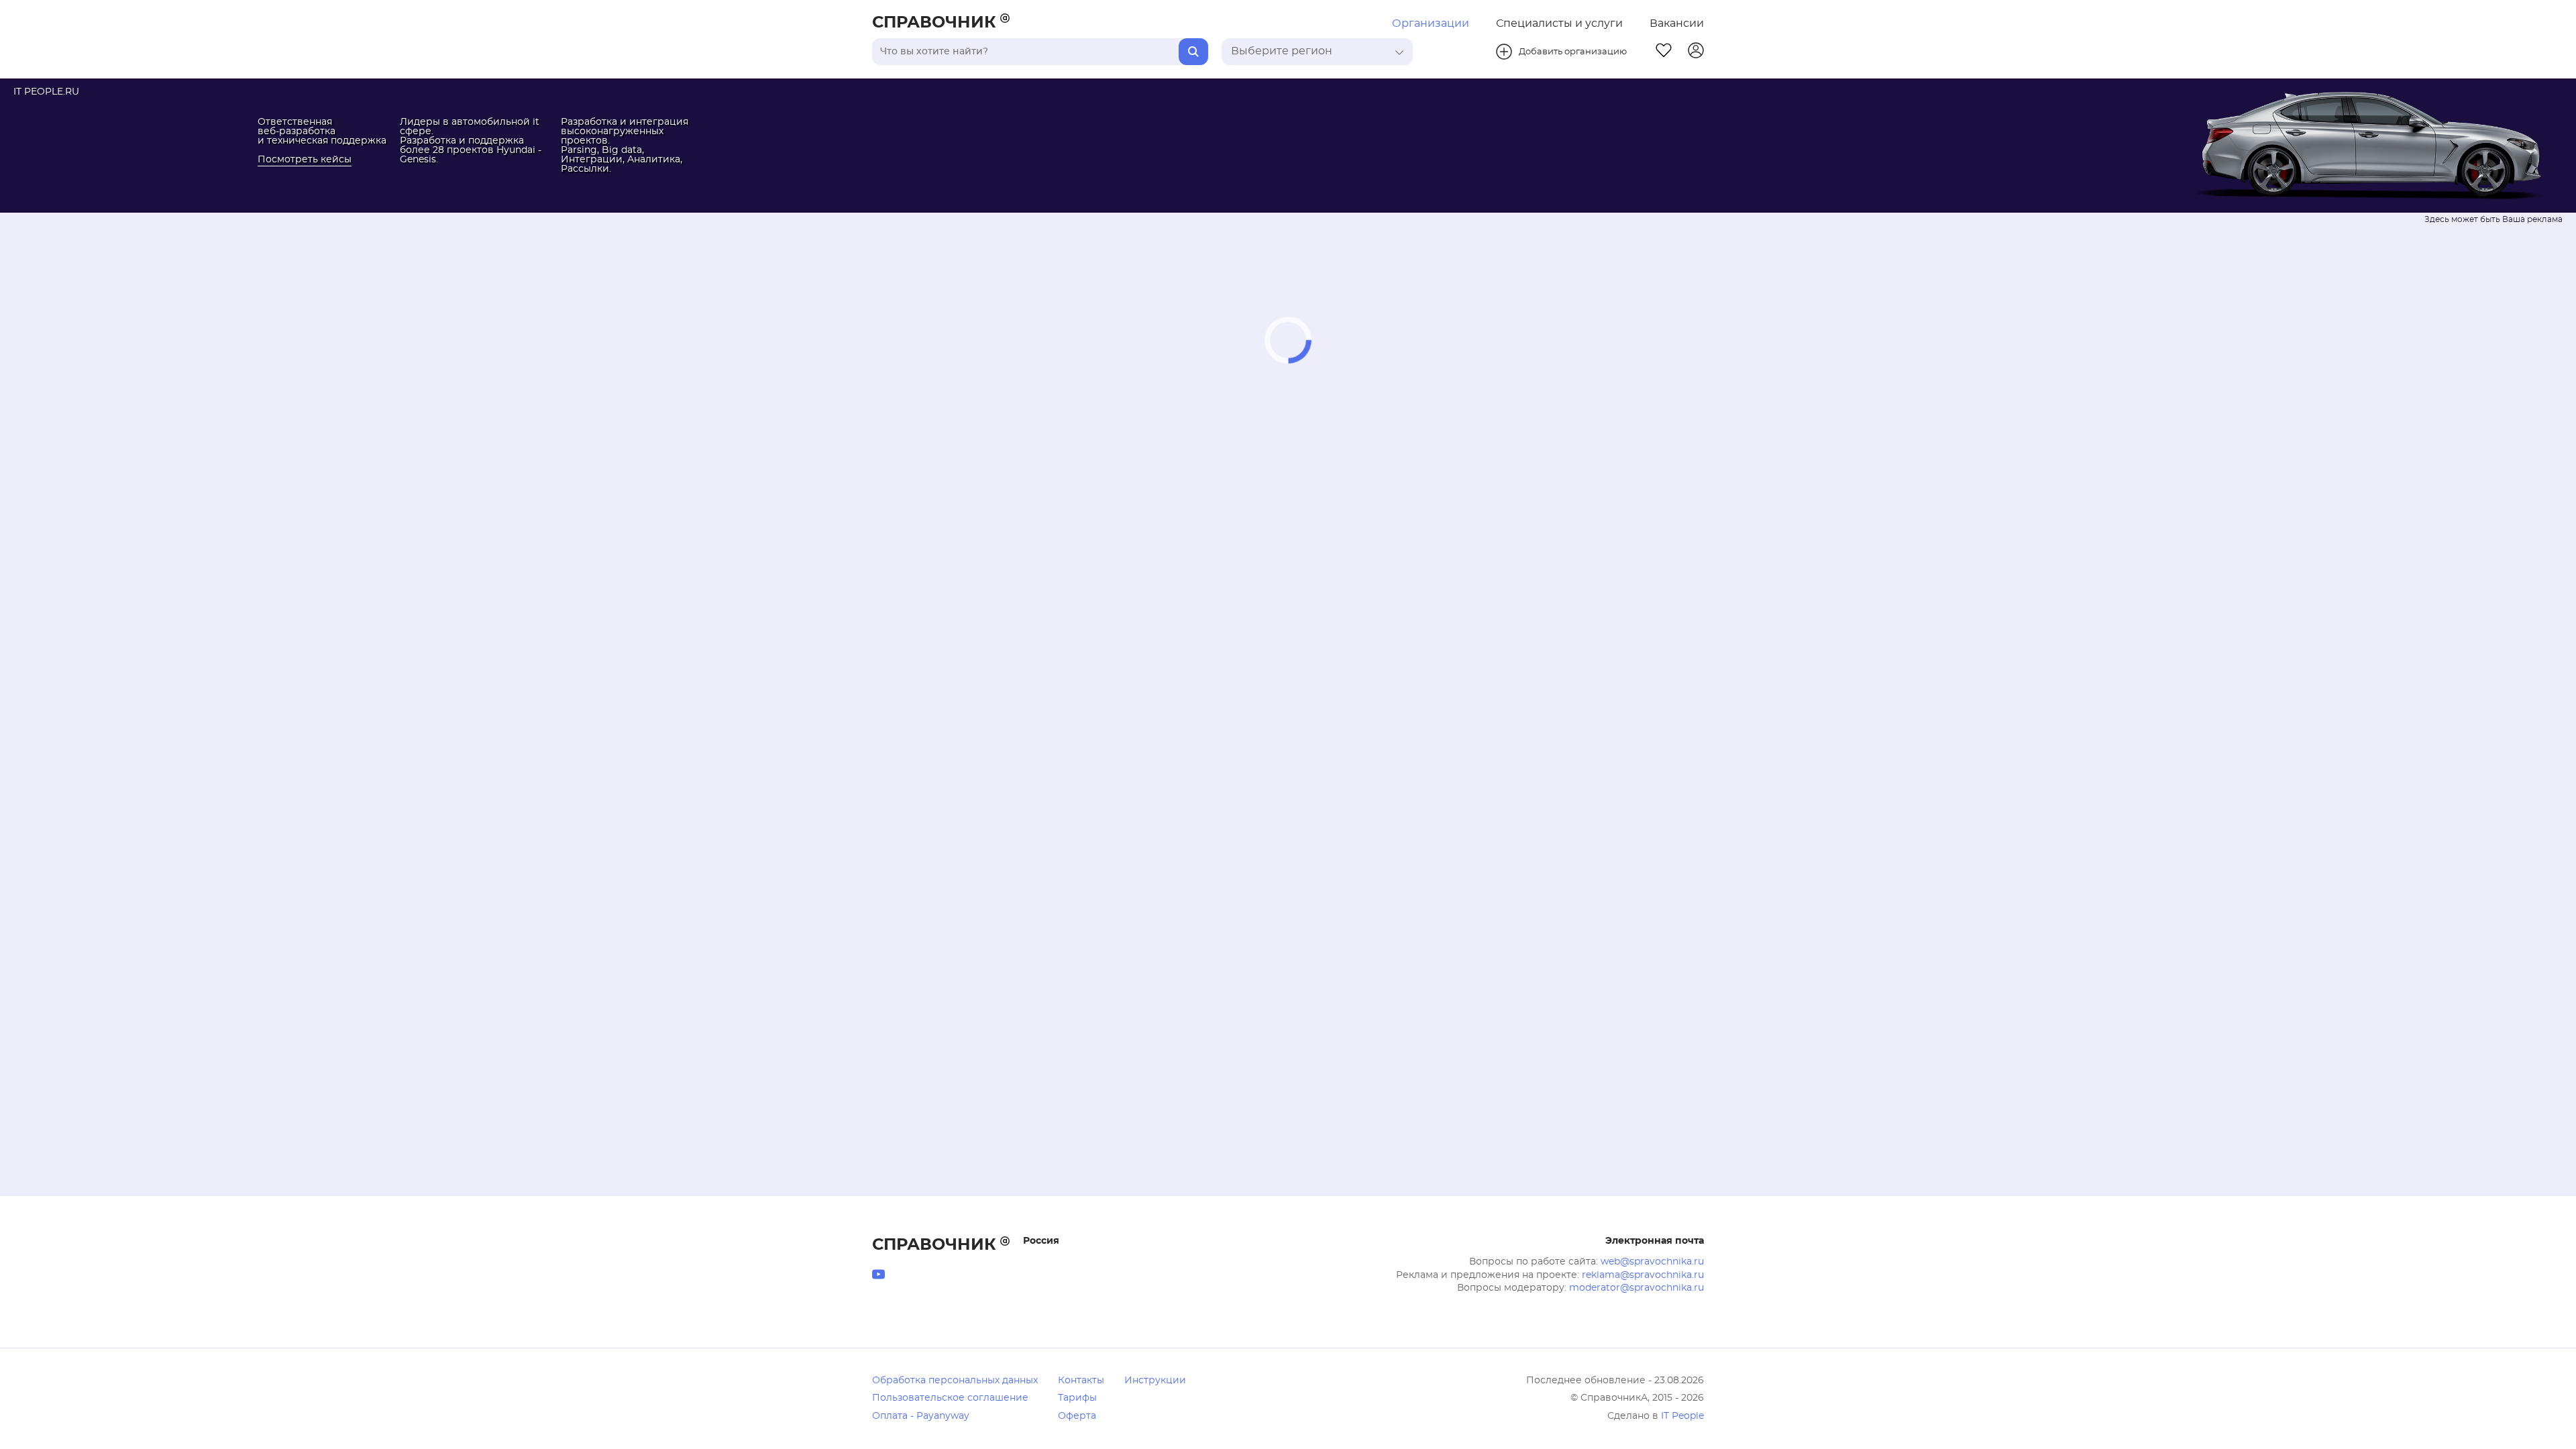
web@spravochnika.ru (1652, 1262)
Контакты (1081, 1381)
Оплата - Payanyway (921, 1416)
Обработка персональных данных (955, 1381)
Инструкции (1155, 1381)
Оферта (1077, 1416)
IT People (1682, 1416)
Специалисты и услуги (1559, 23)
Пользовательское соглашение (950, 1398)
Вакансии (1677, 23)
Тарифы (1077, 1398)
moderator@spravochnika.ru (1636, 1288)
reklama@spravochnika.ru (1643, 1275)
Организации (1431, 23)
